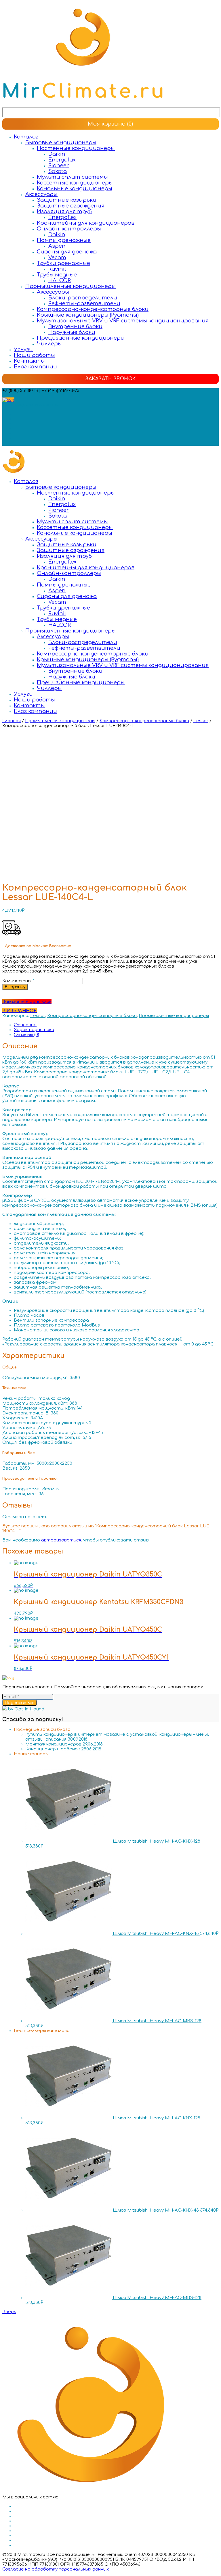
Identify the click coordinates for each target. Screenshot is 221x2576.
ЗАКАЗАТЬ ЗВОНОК (110, 379)
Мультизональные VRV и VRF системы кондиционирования (123, 321)
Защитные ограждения (71, 206)
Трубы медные (57, 275)
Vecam (57, 257)
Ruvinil (57, 269)
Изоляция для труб (64, 212)
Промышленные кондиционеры (71, 286)
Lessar (201, 721)
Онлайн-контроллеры (69, 229)
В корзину (15, 987)
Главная (12, 721)
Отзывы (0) (26, 1035)
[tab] (116, 1025)
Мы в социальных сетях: (30, 405)
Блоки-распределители (83, 298)
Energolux (62, 160)
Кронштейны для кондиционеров (86, 223)
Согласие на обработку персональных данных (56, 2569)
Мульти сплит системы (72, 177)
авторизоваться (61, 1540)
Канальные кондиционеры (75, 189)
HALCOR (60, 280)
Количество (17, 981)
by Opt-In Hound (26, 1709)
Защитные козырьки (67, 200)
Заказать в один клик (27, 1002)
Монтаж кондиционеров (53, 1744)
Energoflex (62, 217)
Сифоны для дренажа (67, 252)
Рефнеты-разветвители (84, 303)
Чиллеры (49, 344)
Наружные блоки (72, 332)
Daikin (57, 154)
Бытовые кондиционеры (61, 143)
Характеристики (34, 1030)
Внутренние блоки (75, 326)
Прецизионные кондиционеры (81, 338)
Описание (25, 1025)
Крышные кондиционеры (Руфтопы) (88, 315)
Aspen (57, 246)
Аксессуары (41, 194)
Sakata (58, 171)
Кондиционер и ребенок (53, 1749)
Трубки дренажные (63, 263)
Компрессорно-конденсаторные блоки (93, 309)
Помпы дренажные (64, 240)
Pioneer (59, 166)
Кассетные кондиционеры (75, 183)
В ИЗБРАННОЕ (20, 1011)
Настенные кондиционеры (76, 148)
